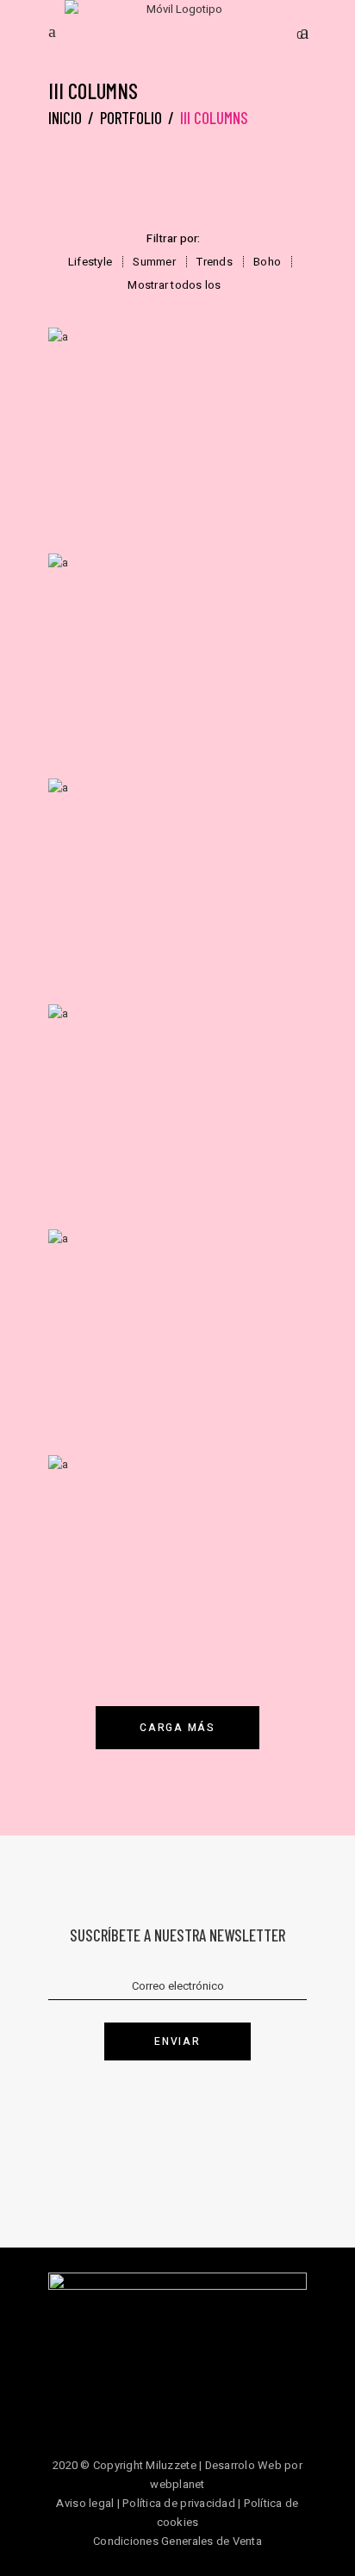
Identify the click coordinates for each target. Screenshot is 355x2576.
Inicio (65, 118)
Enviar (177, 2041)
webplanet (177, 2484)
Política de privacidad (179, 2503)
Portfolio (131, 118)
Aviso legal (85, 2503)
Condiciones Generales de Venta (177, 2541)
